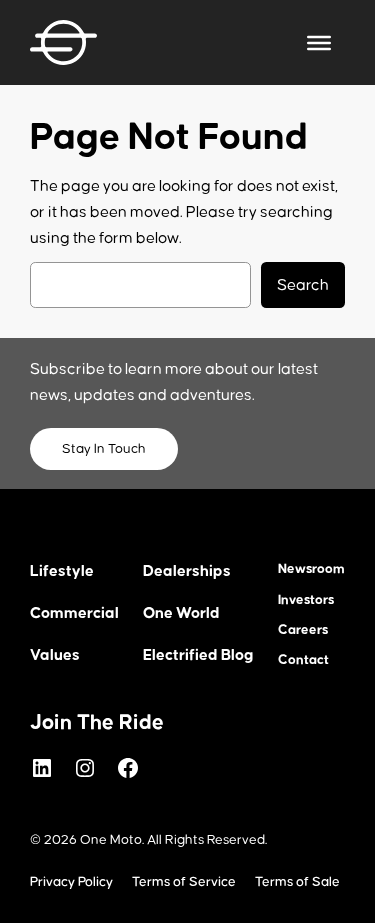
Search (303, 285)
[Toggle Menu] (319, 42)
